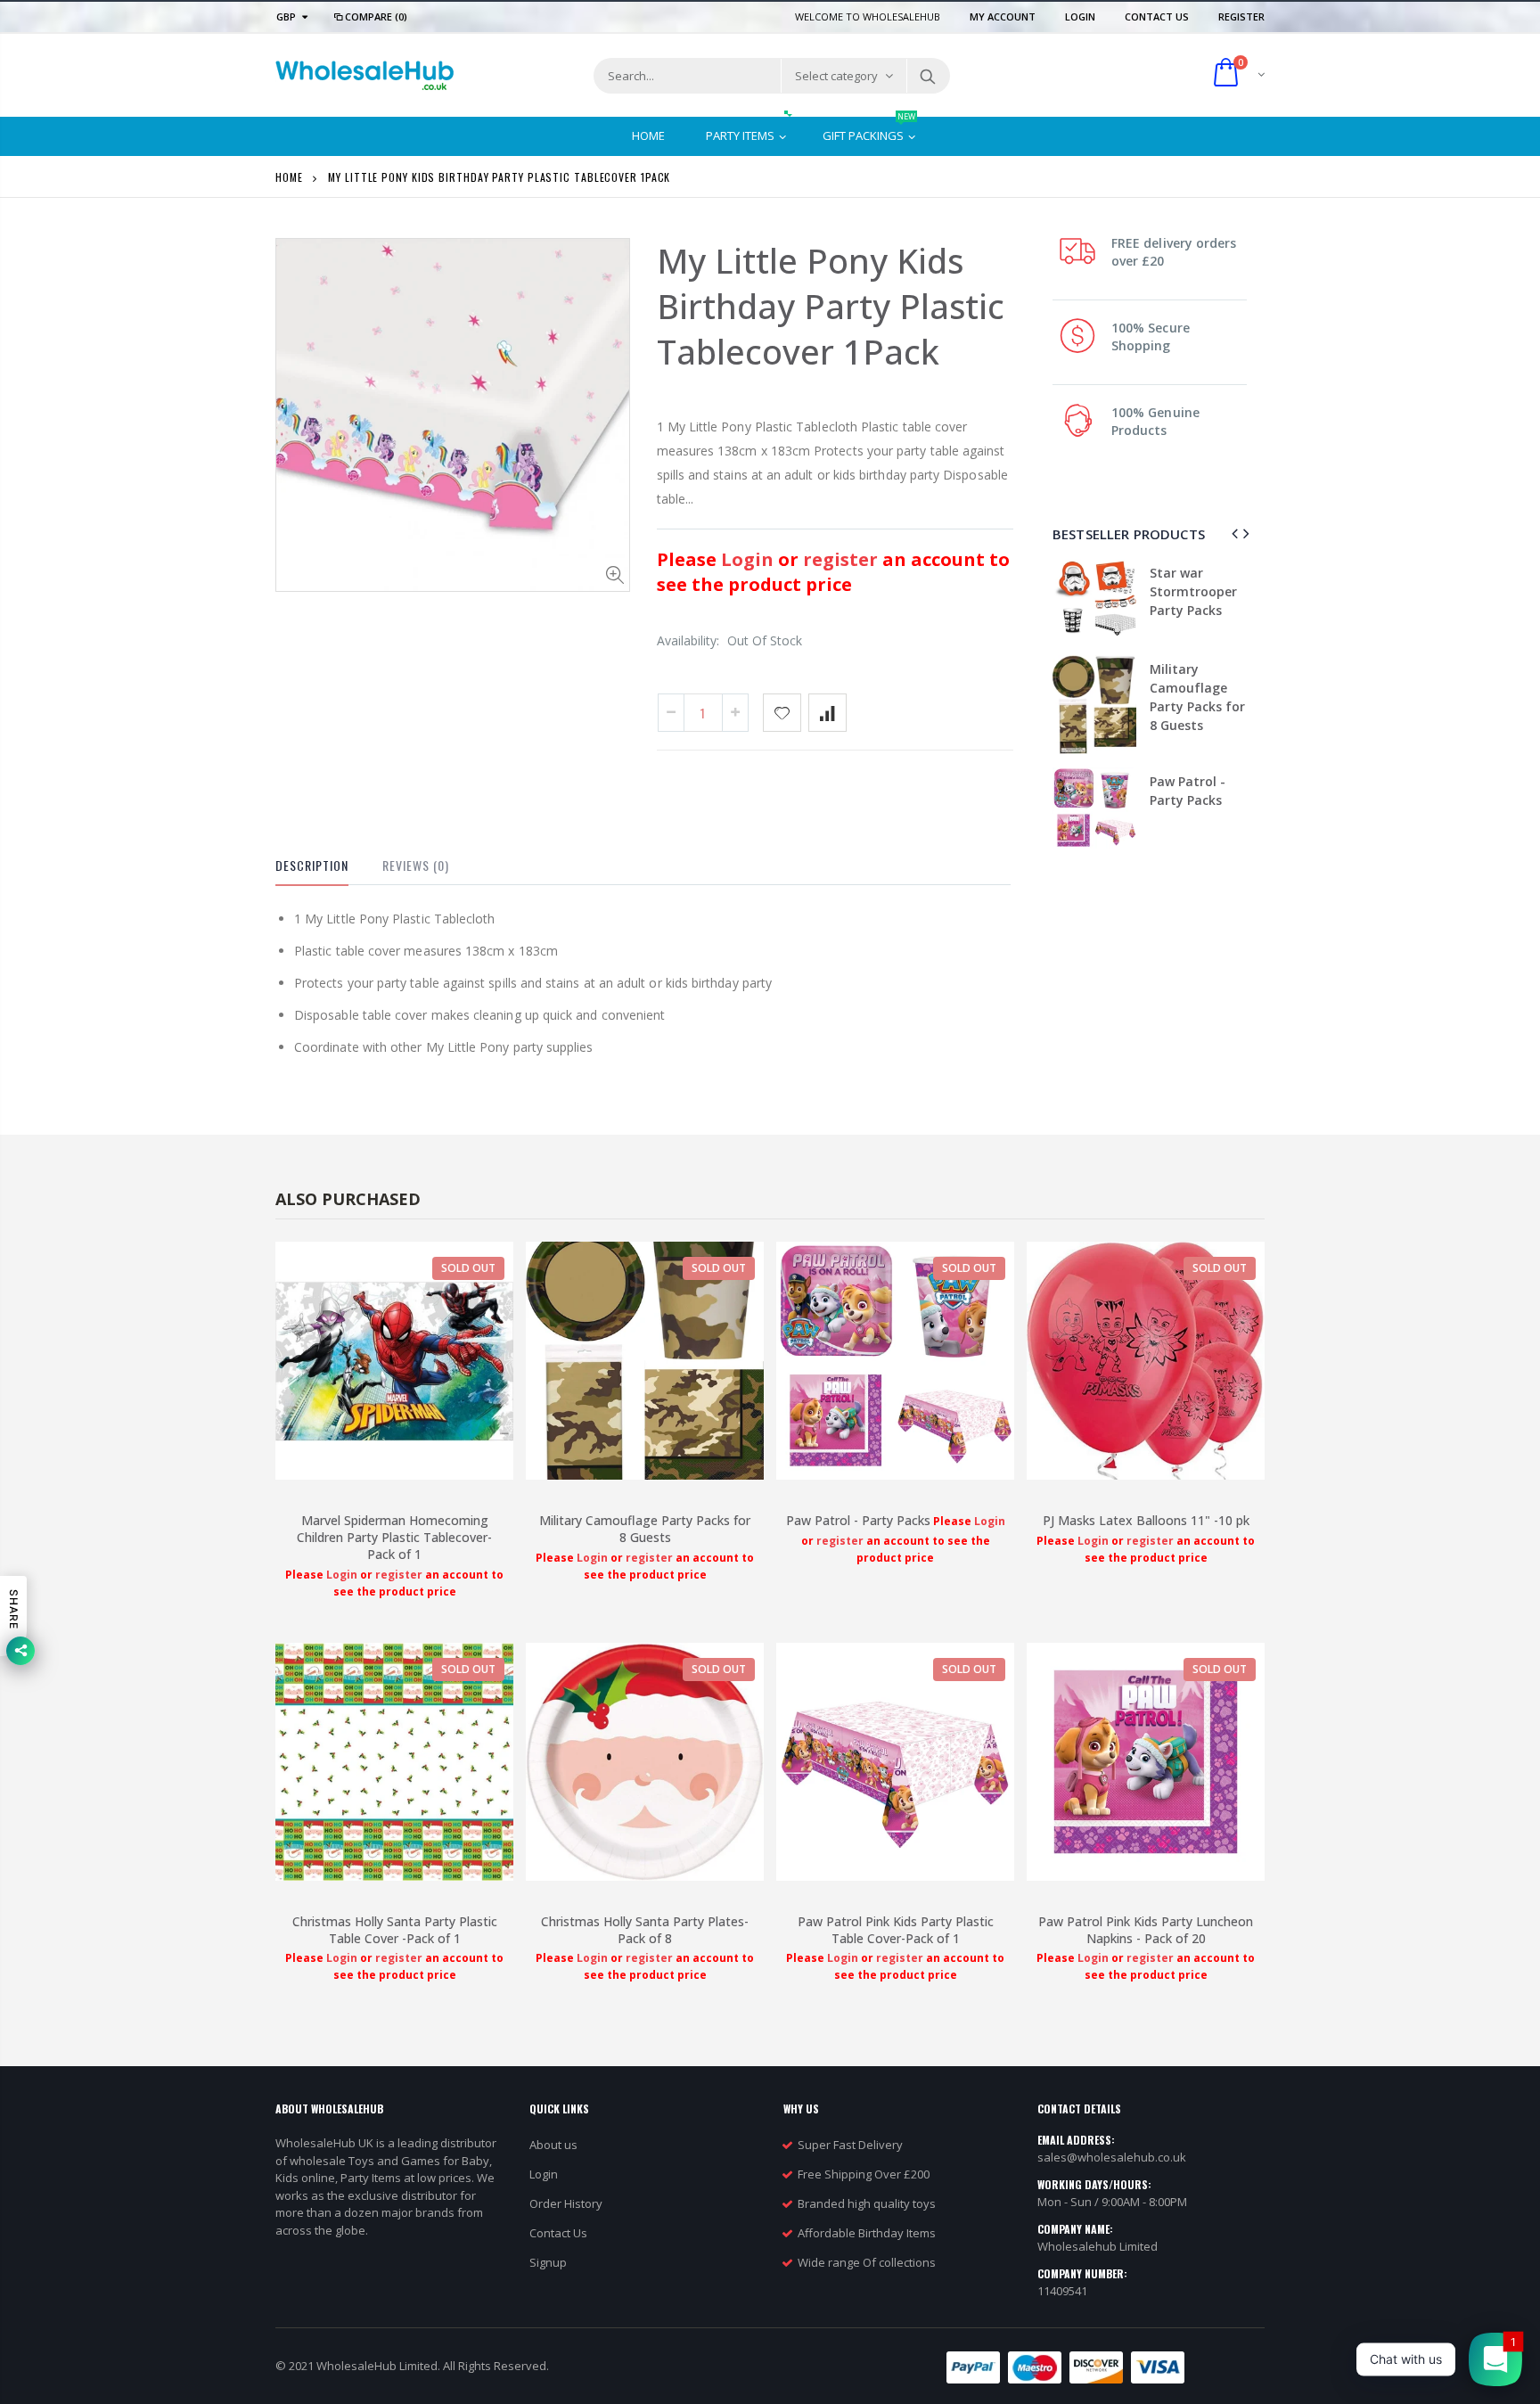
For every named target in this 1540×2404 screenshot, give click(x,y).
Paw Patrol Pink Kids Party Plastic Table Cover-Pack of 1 (896, 1930)
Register (1241, 16)
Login (1081, 16)
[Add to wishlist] (782, 713)
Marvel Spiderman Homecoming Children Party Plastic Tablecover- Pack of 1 (394, 1537)
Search (927, 76)
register (843, 559)
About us (553, 2145)
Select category (836, 76)
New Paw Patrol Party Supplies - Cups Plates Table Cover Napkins (1248, 610)
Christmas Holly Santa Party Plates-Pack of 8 (645, 1930)
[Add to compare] (827, 713)
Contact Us (1158, 16)
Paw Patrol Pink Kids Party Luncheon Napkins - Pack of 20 (1146, 1930)
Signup (548, 2262)
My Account (1004, 16)
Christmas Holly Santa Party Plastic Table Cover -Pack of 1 (395, 1930)
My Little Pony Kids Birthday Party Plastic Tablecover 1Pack (831, 306)
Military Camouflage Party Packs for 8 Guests (645, 1529)
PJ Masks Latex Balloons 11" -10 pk (1249, 721)
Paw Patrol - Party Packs (858, 1520)
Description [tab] (312, 865)
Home (289, 177)
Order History (566, 2203)
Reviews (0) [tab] (416, 865)
